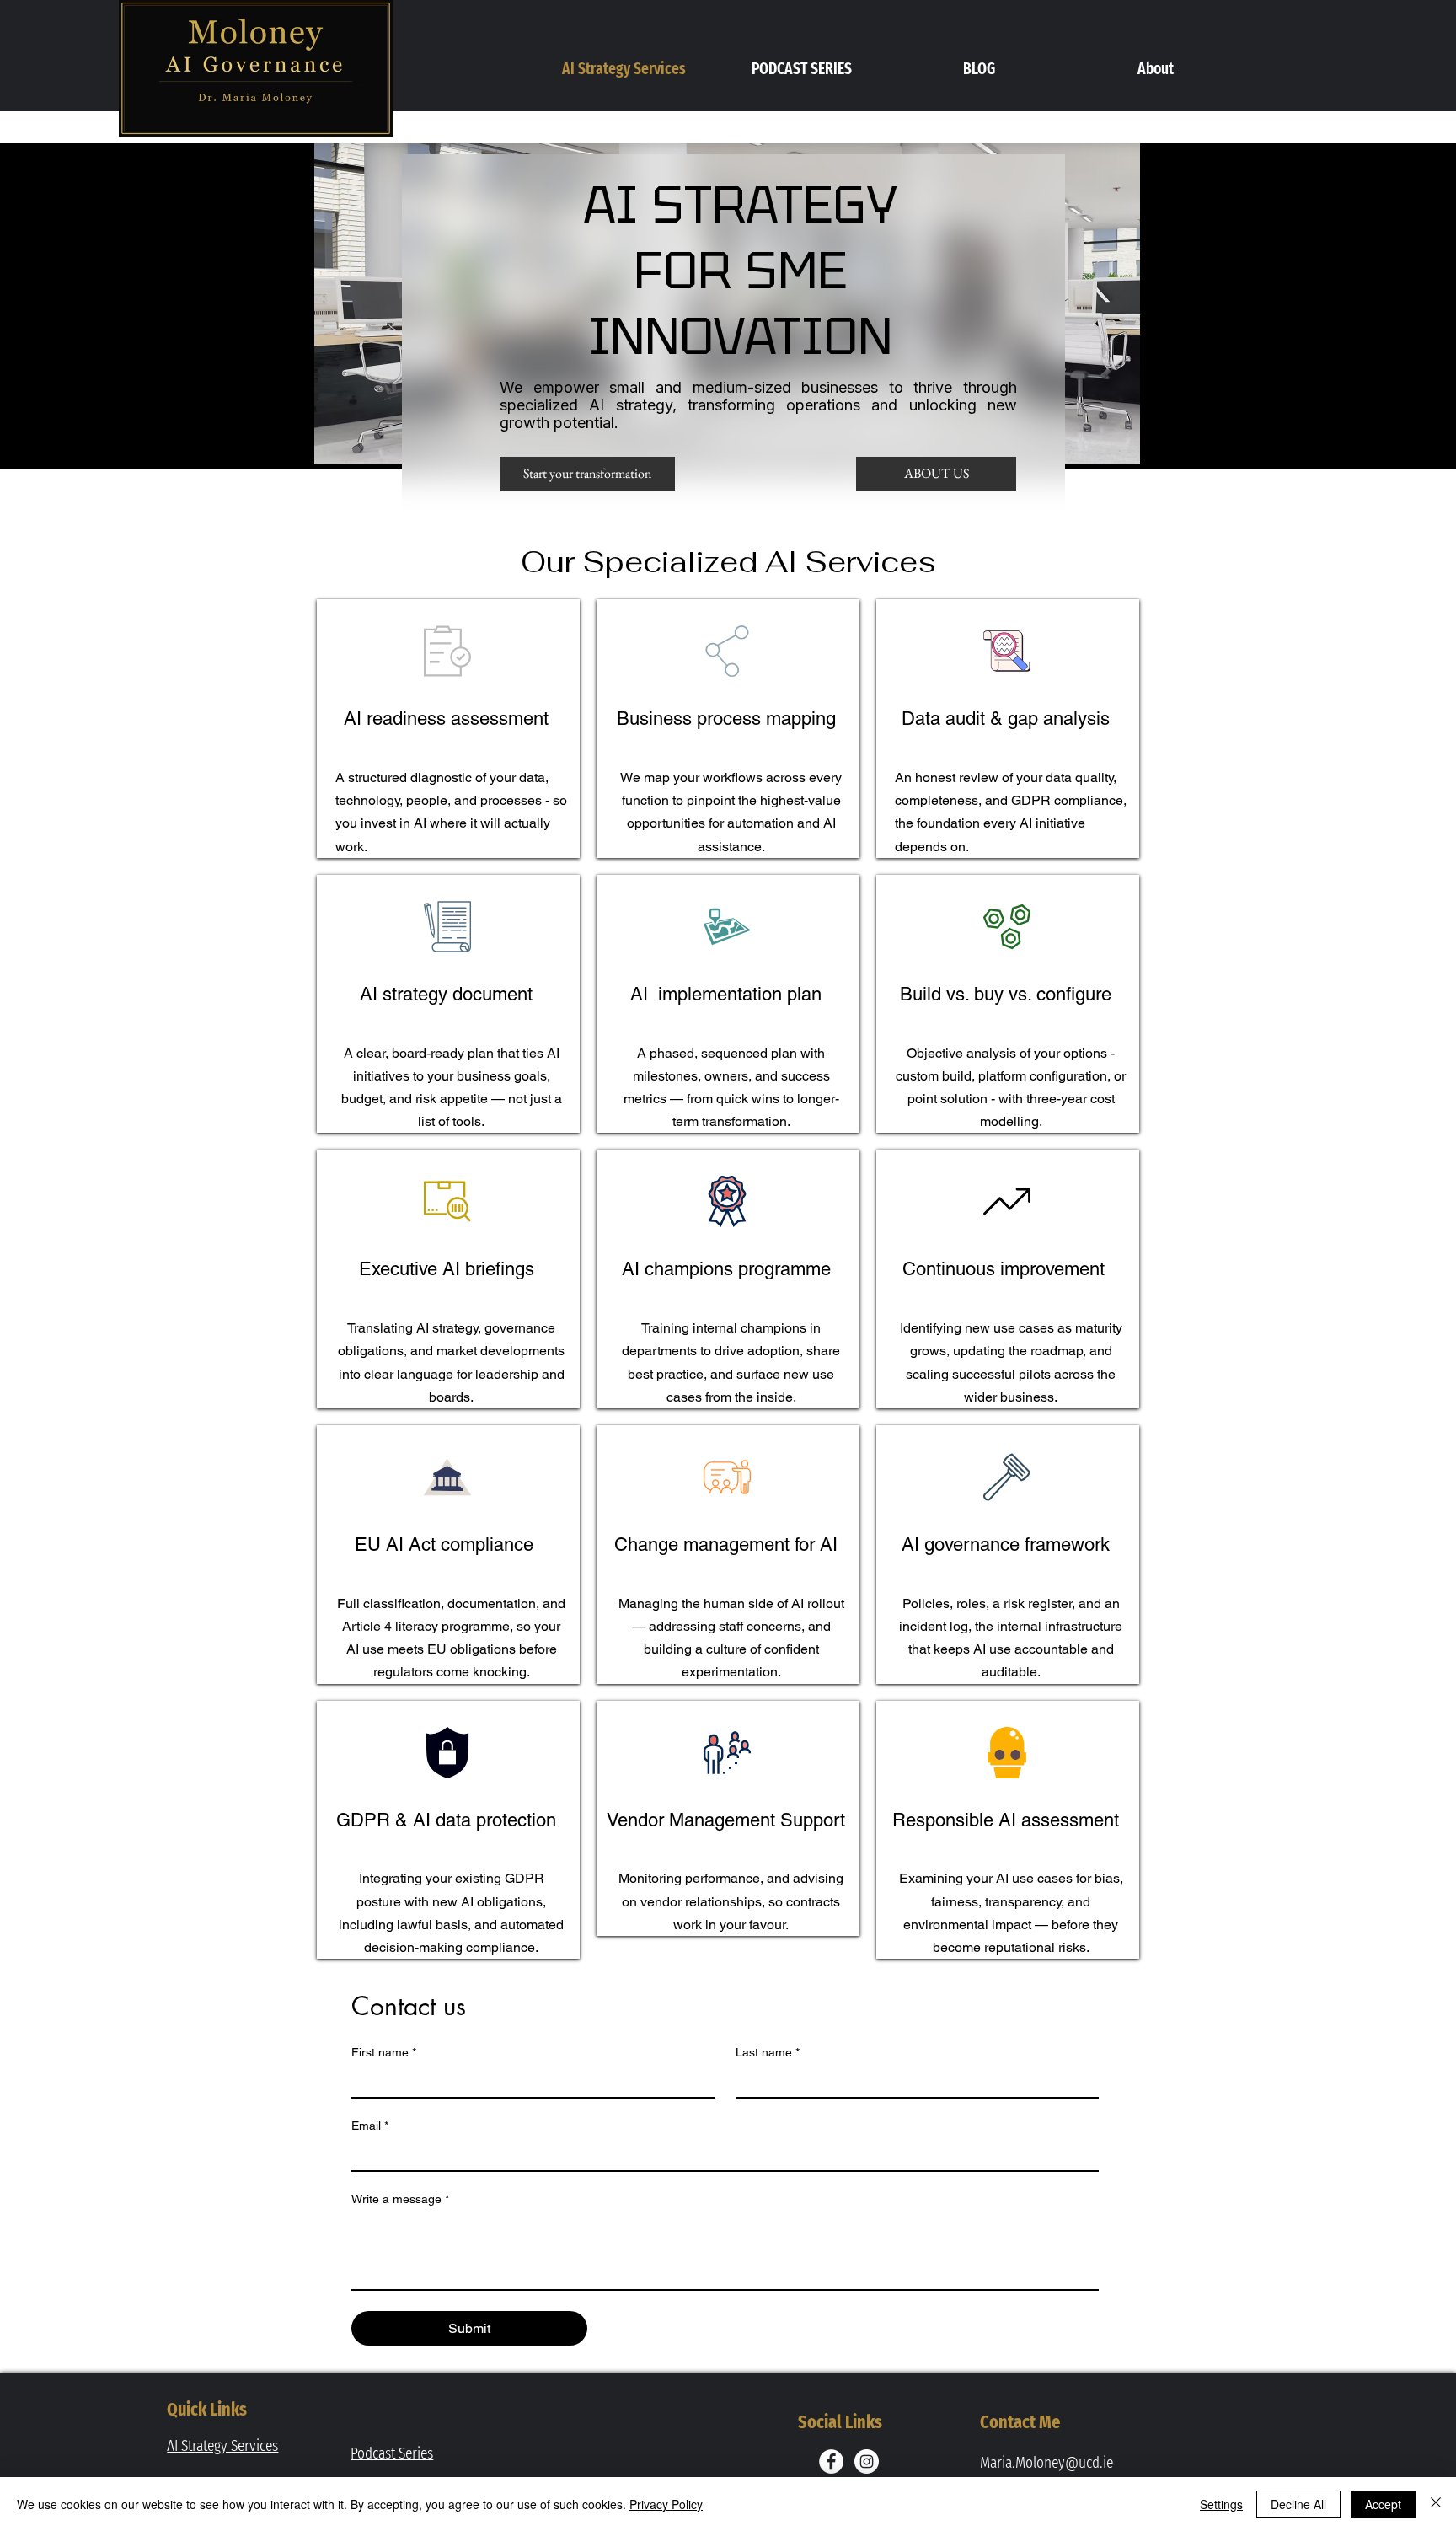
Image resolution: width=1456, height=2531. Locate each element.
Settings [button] (1221, 2504)
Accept (1383, 2504)
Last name (768, 2052)
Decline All (1298, 2504)
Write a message (400, 2199)
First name (384, 2052)
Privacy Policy (666, 2504)
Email (370, 2126)
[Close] (1436, 2504)
